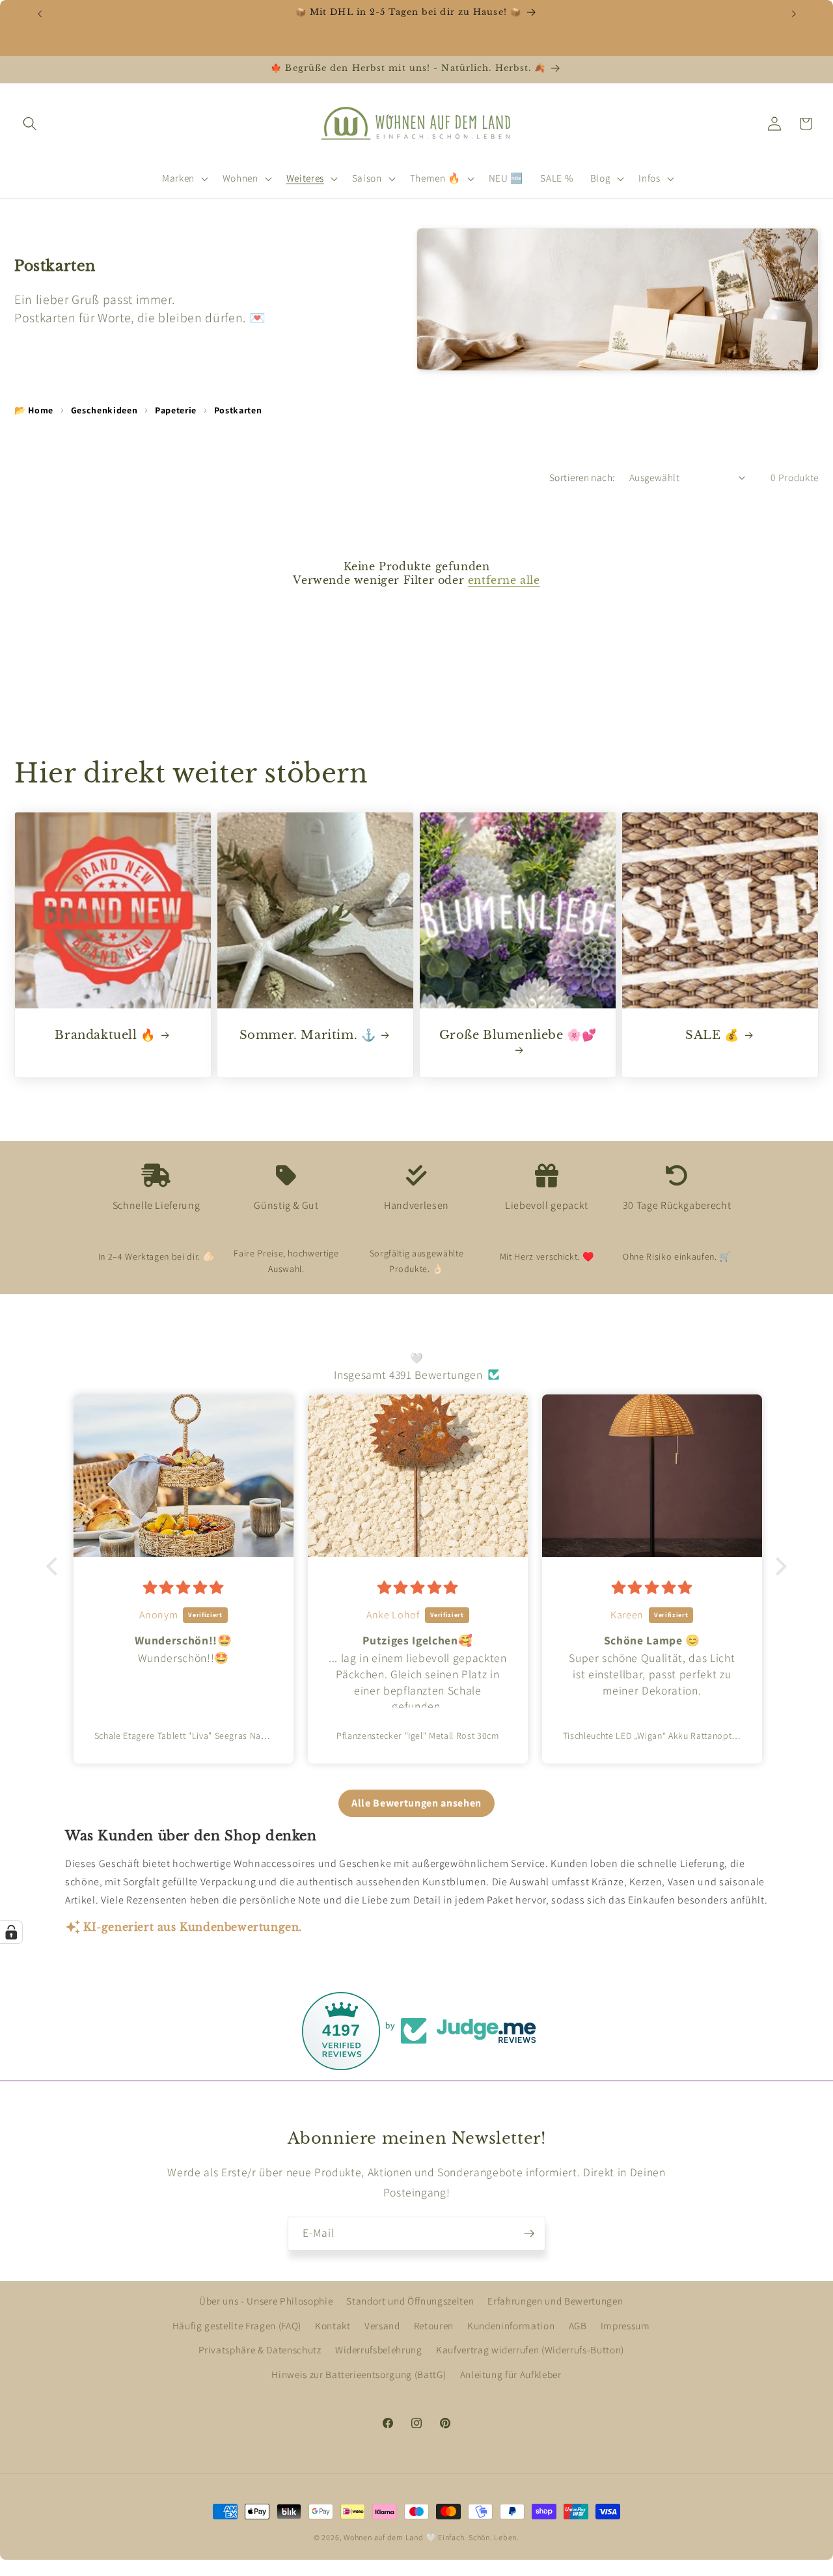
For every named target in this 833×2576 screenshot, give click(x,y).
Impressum (625, 2325)
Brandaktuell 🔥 (105, 1035)
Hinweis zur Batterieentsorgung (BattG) (359, 2374)
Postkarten (238, 410)
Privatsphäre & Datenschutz (260, 2350)
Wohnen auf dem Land (384, 2537)
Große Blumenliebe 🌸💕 (518, 1035)
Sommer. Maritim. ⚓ (308, 1035)
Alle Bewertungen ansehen (416, 1802)
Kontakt (333, 2325)
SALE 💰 (712, 1035)
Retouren (434, 2325)
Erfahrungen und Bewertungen (555, 2301)
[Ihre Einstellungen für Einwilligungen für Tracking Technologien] (11, 1932)
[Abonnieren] (529, 2234)
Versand (382, 2325)
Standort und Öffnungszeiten (410, 2301)
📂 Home (34, 410)
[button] (30, 124)
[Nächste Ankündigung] (794, 14)
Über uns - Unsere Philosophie (266, 2301)
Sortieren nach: (582, 477)
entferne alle (504, 580)
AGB (578, 2325)
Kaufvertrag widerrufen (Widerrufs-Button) (530, 2350)
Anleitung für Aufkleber (511, 2374)
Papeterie (176, 410)
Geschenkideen (104, 410)
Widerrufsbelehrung (379, 2350)
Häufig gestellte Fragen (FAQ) (237, 2325)
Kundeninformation (511, 2325)
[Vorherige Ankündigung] (40, 14)
